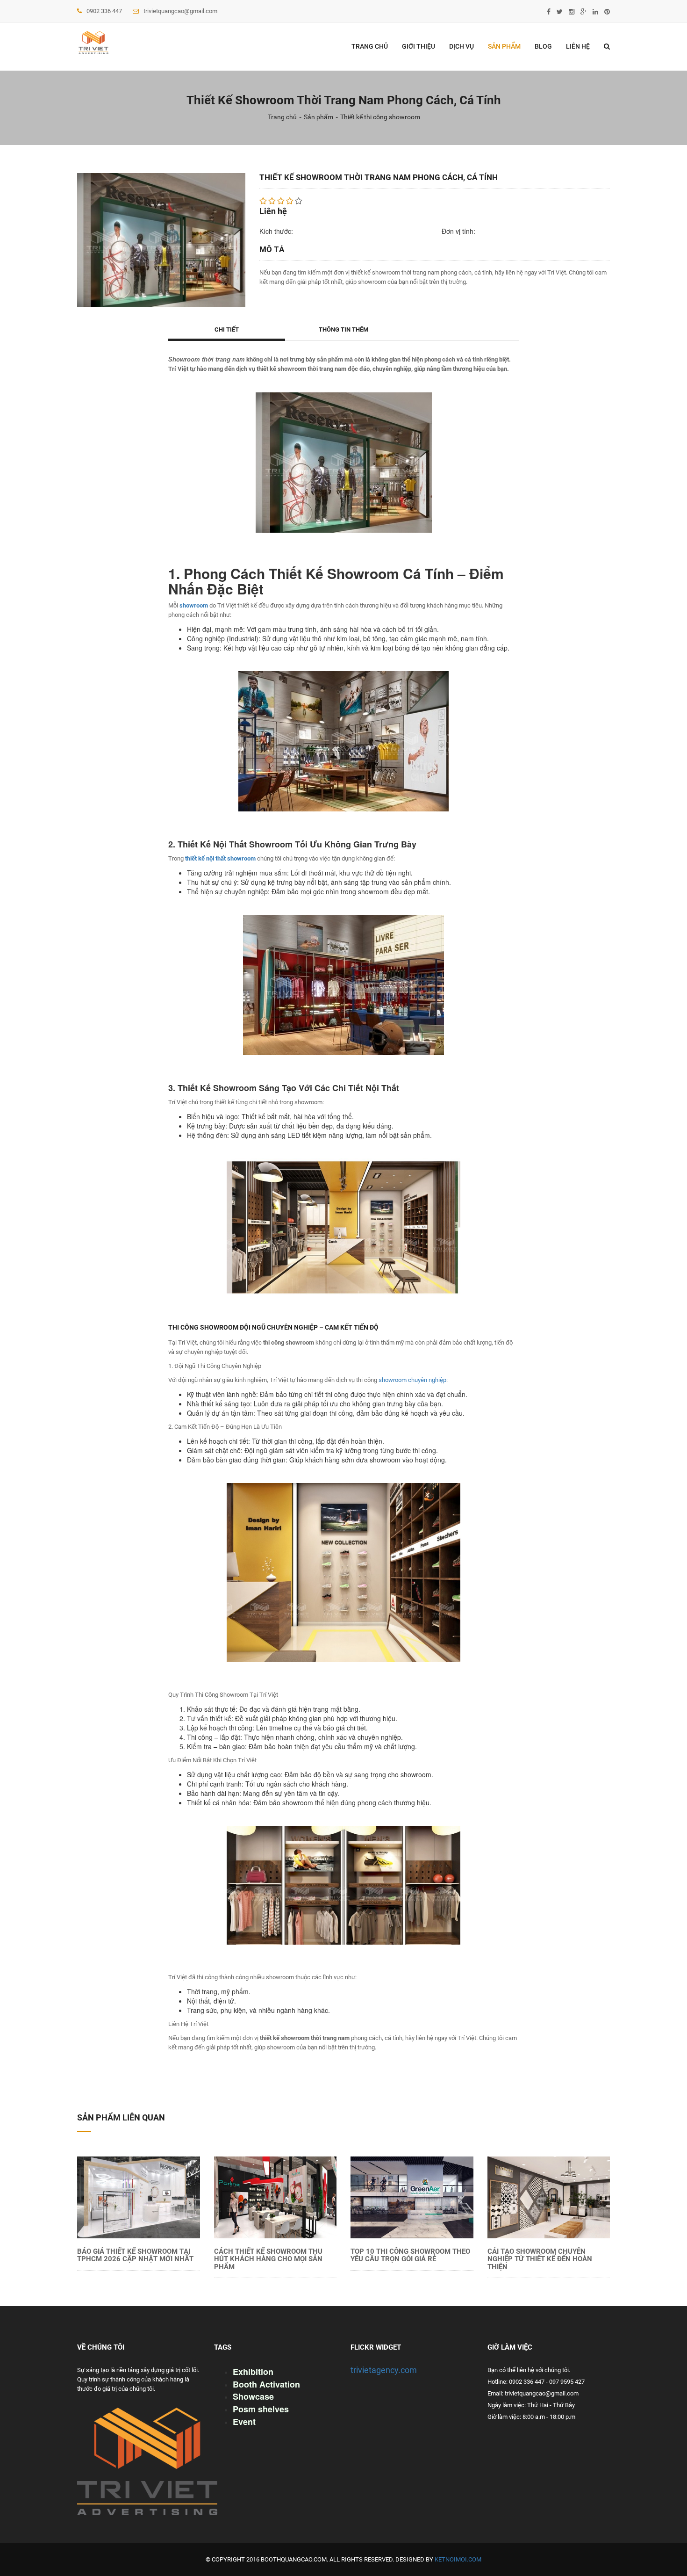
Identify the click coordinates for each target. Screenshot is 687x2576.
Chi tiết (227, 329)
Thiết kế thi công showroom (380, 117)
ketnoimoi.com (458, 2559)
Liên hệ (578, 46)
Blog (543, 46)
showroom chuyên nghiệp (412, 1380)
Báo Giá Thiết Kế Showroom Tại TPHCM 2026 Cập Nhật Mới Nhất (135, 2255)
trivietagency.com (384, 2370)
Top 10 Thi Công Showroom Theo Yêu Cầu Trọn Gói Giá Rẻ (410, 2255)
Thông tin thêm (343, 329)
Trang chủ (370, 46)
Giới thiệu (419, 46)
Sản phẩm (504, 46)
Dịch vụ (462, 46)
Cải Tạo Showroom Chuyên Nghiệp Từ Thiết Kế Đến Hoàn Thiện (540, 2259)
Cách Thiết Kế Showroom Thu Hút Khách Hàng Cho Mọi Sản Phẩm (268, 2259)
